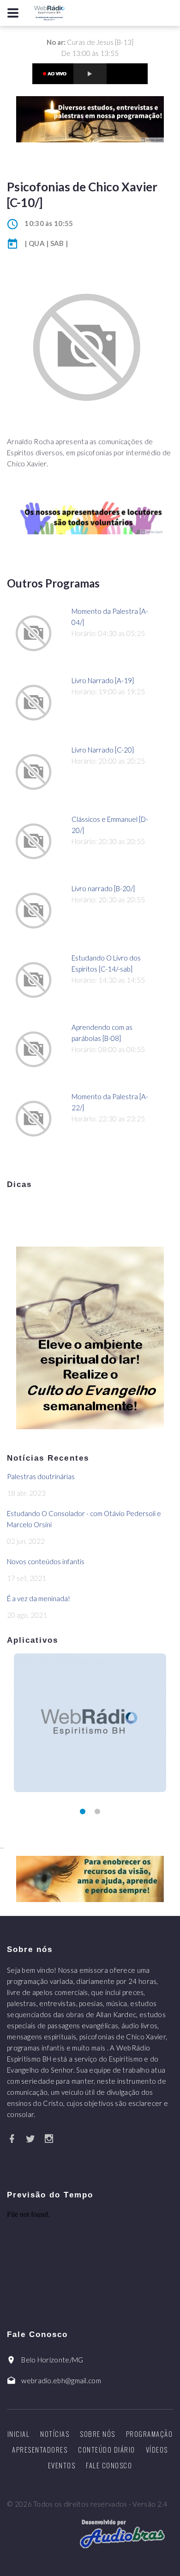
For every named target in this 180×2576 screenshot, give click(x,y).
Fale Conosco (109, 2465)
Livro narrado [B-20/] (103, 888)
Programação (150, 2434)
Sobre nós (98, 2434)
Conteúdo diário (107, 2449)
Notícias (55, 2434)
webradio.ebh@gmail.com (61, 2380)
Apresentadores (40, 2449)
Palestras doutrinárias (41, 1476)
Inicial (19, 2434)
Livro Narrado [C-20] (103, 750)
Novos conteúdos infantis (46, 1561)
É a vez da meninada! (39, 1598)
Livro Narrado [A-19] (103, 680)
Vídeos (157, 2449)
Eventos (62, 2465)
